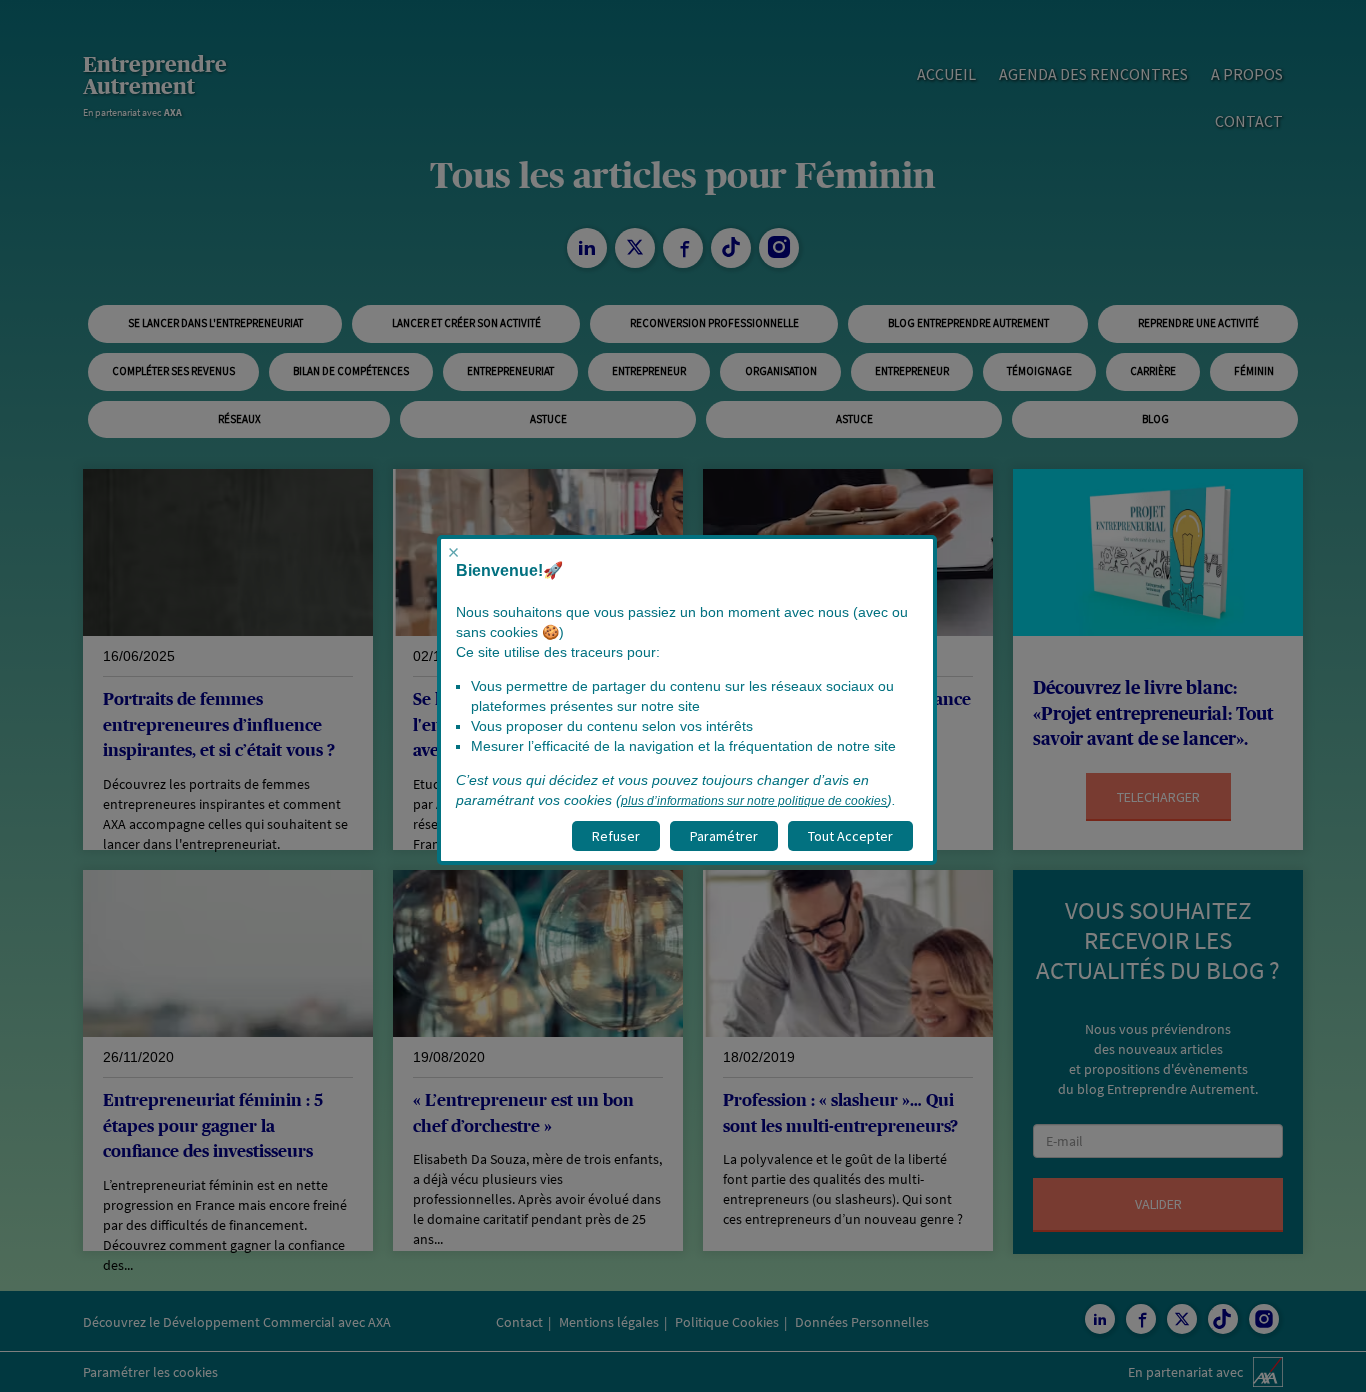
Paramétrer (724, 836)
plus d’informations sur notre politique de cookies (754, 801)
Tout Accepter (850, 836)
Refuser (616, 836)
